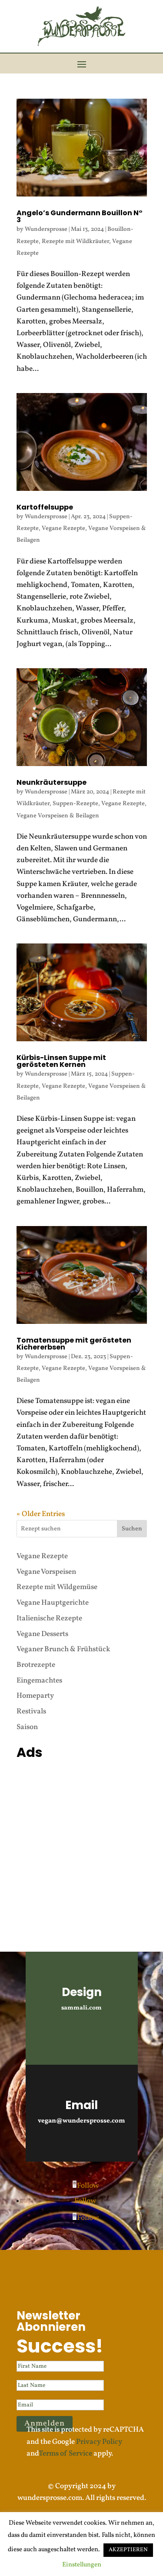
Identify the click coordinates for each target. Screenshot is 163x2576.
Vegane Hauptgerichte (53, 1603)
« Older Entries (41, 1514)
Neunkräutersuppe (52, 782)
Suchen (132, 1529)
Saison (27, 1727)
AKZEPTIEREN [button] (128, 2550)
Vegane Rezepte (63, 528)
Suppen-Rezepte (75, 804)
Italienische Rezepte (49, 1618)
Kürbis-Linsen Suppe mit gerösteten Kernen (61, 1061)
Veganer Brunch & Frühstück (63, 1649)
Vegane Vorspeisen (46, 1572)
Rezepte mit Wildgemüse (57, 1587)
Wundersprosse (46, 229)
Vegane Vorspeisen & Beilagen (58, 816)
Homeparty (35, 1696)
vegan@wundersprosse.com (81, 2121)
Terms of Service (65, 2454)
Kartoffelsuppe (45, 507)
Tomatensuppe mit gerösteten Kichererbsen (74, 1344)
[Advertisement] (81, 1845)
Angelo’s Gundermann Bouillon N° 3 (80, 216)
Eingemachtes (39, 1681)
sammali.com (81, 2008)
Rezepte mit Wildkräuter (75, 242)
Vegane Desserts (42, 1634)
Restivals (31, 1711)
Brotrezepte (36, 1665)
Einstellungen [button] (82, 2565)
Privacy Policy (99, 2442)
